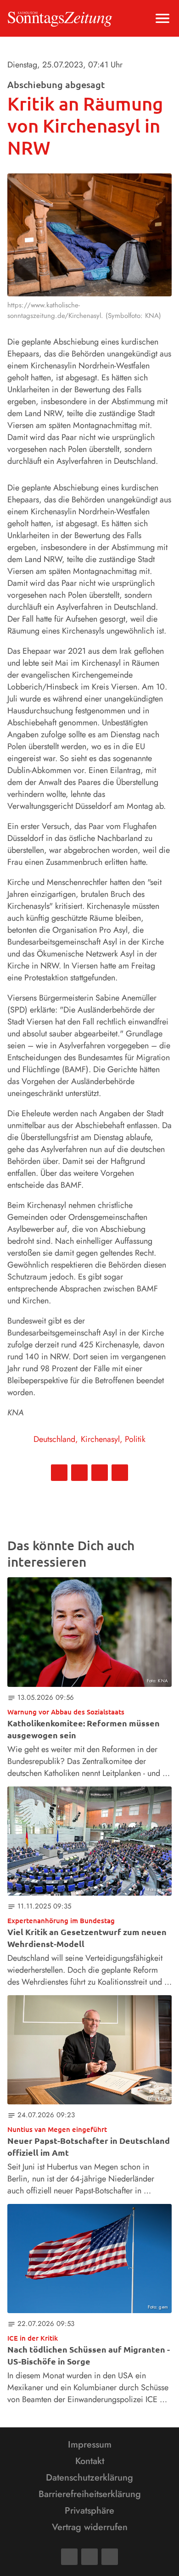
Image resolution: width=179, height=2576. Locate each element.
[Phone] (110, 2557)
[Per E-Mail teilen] (120, 1473)
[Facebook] (69, 2557)
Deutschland (54, 1439)
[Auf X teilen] (79, 1473)
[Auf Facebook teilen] (59, 1473)
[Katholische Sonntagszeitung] (60, 18)
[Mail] (89, 2557)
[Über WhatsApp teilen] (100, 1473)
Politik (135, 1439)
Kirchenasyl (100, 1439)
